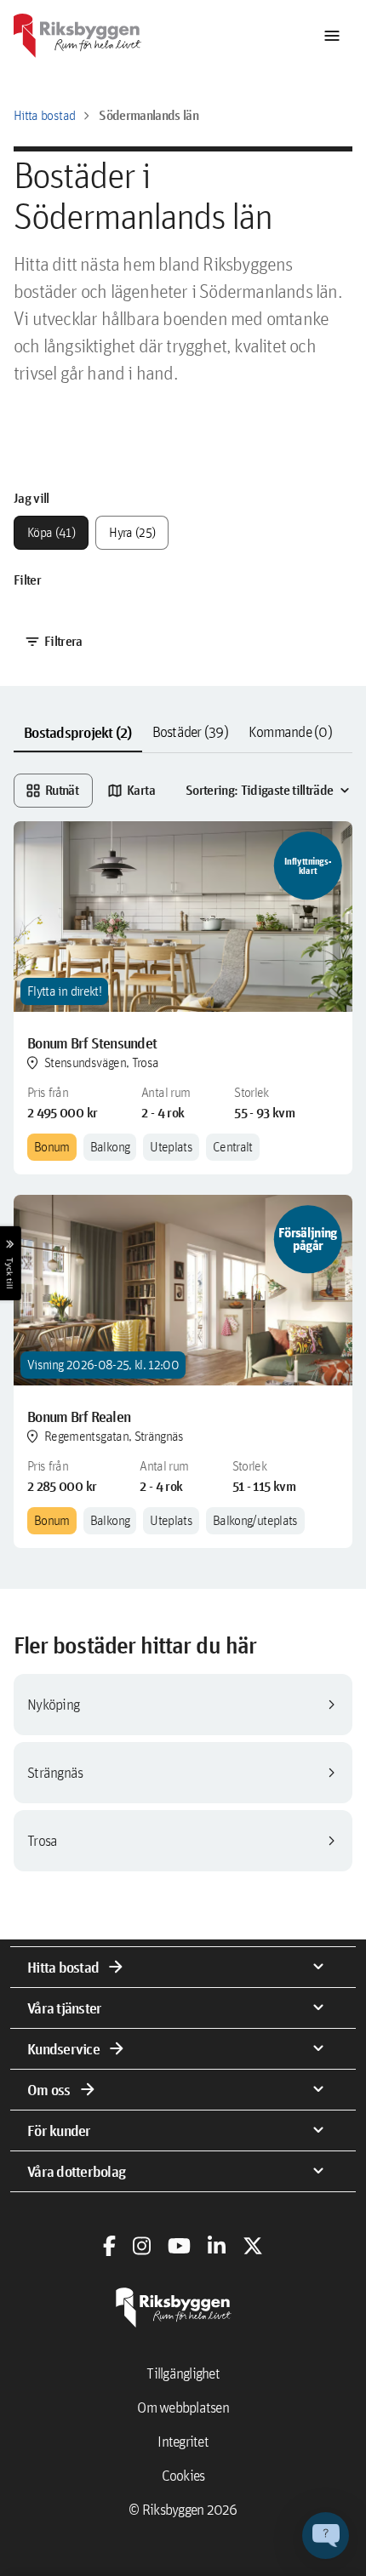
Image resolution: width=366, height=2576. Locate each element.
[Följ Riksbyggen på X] (253, 2246)
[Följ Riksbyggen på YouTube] (179, 2246)
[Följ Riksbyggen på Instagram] (142, 2246)
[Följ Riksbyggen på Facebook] (109, 2246)
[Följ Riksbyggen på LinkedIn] (217, 2246)
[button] (326, 2536)
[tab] (78, 733)
